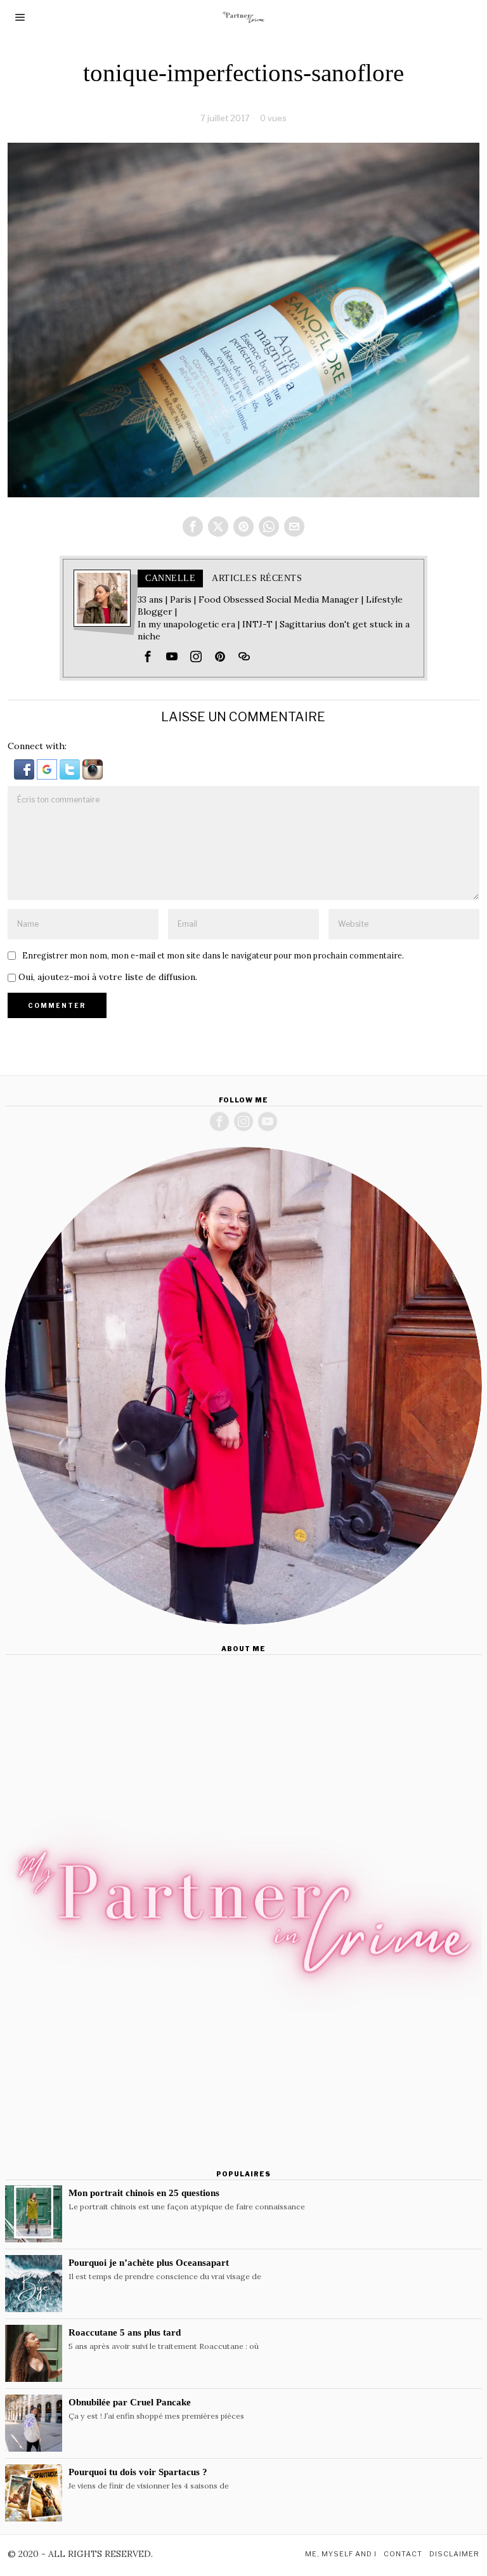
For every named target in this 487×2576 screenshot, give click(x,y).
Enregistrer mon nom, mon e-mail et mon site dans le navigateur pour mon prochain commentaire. (213, 955)
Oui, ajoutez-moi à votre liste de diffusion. (107, 977)
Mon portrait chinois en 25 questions (144, 2193)
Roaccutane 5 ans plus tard (125, 2332)
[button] (25, 768)
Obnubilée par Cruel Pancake (130, 2402)
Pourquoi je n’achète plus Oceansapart (149, 2262)
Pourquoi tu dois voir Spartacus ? (138, 2472)
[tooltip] (193, 526)
